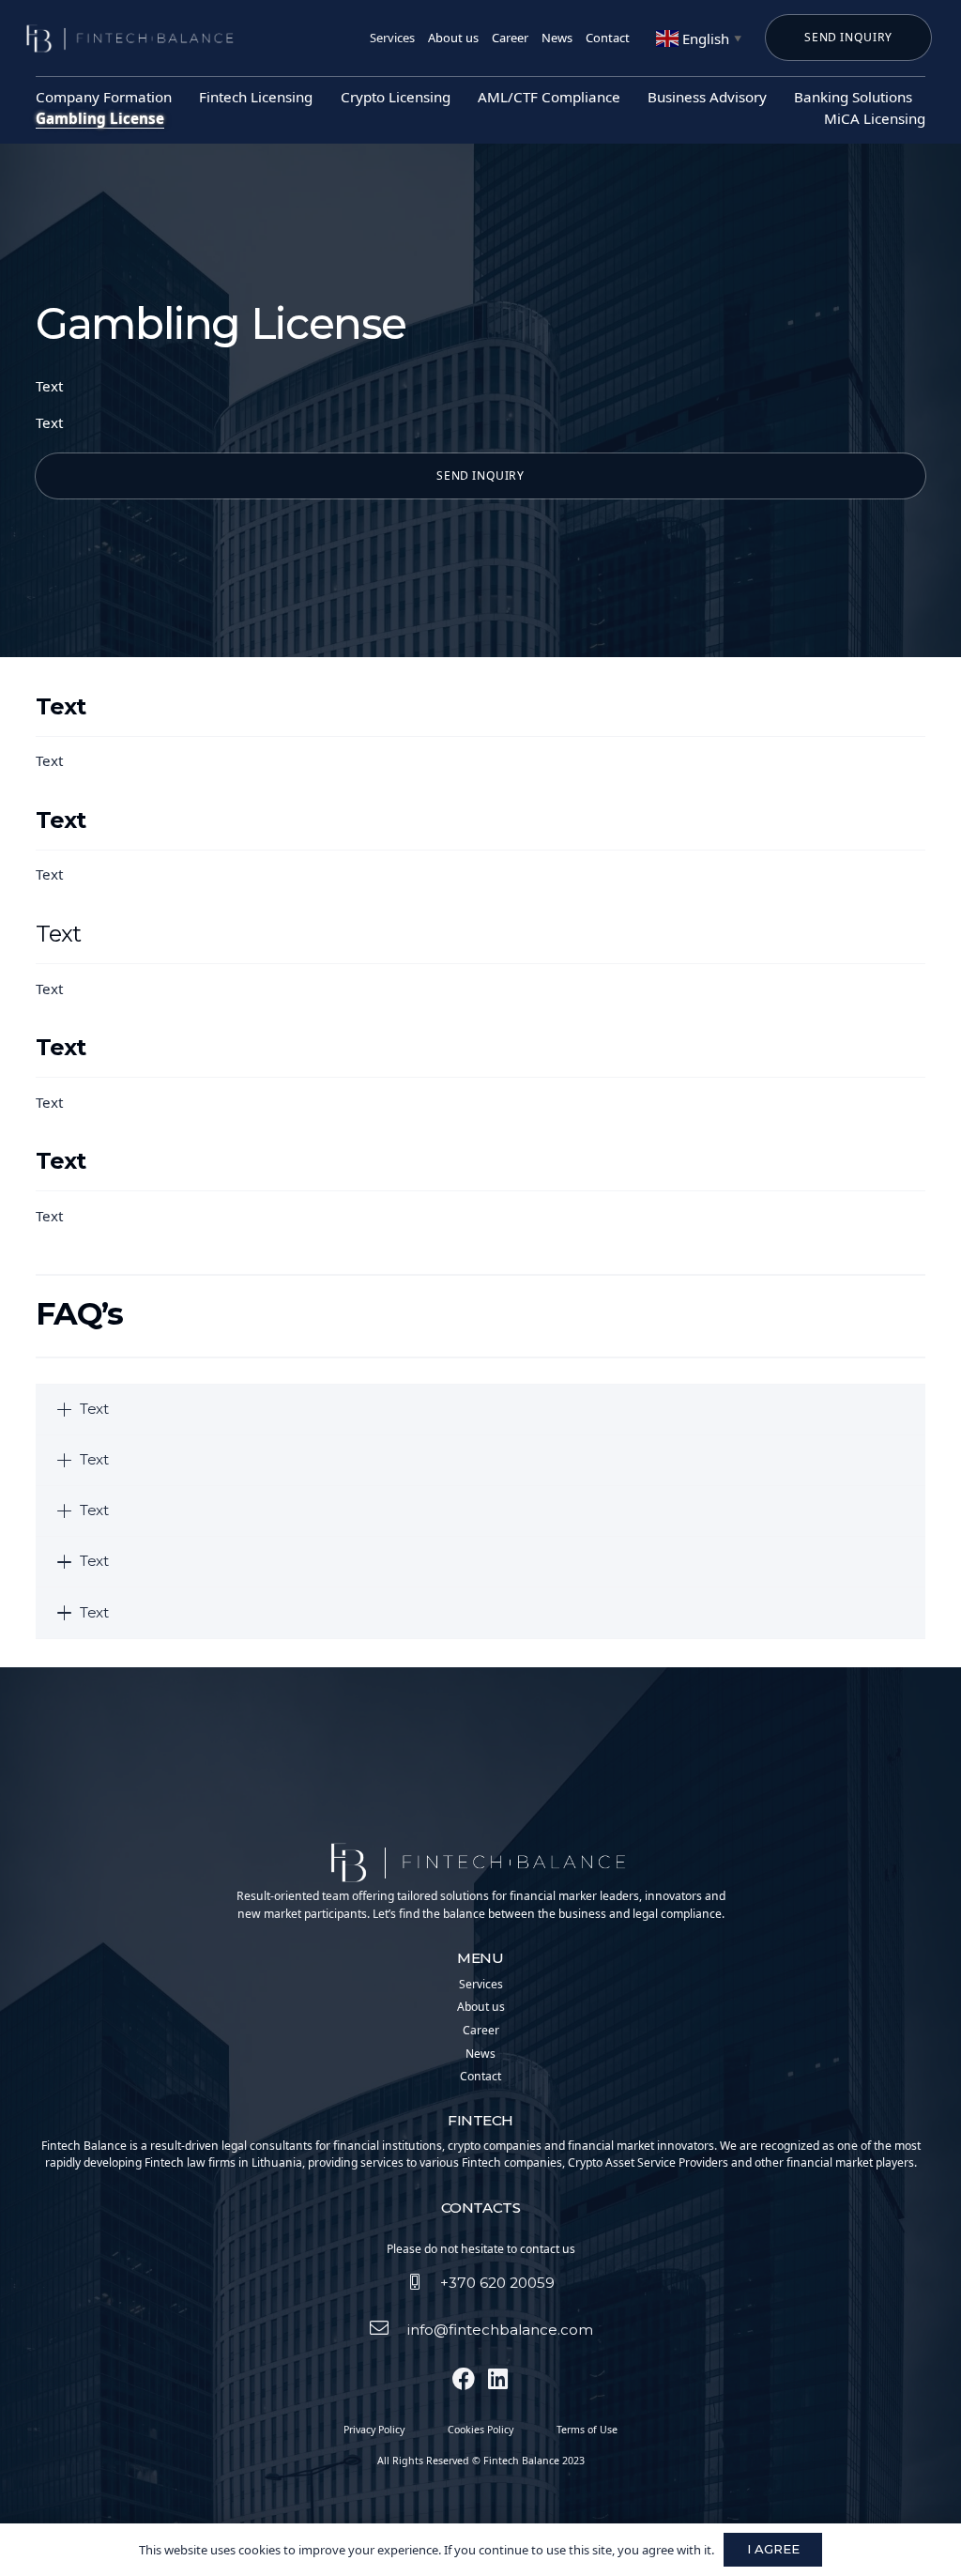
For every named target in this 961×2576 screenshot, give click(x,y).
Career (481, 2030)
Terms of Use (587, 2430)
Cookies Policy (480, 2430)
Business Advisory (707, 97)
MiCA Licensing (875, 118)
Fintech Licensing (256, 97)
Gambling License (100, 118)
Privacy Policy (374, 2430)
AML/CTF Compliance (549, 97)
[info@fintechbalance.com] (388, 2330)
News (480, 2054)
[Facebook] (464, 2379)
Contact (480, 2076)
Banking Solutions (853, 97)
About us (481, 2007)
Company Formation (104, 97)
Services (481, 1984)
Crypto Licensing (396, 97)
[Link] (132, 38)
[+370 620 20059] (424, 2284)
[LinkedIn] (497, 2379)
